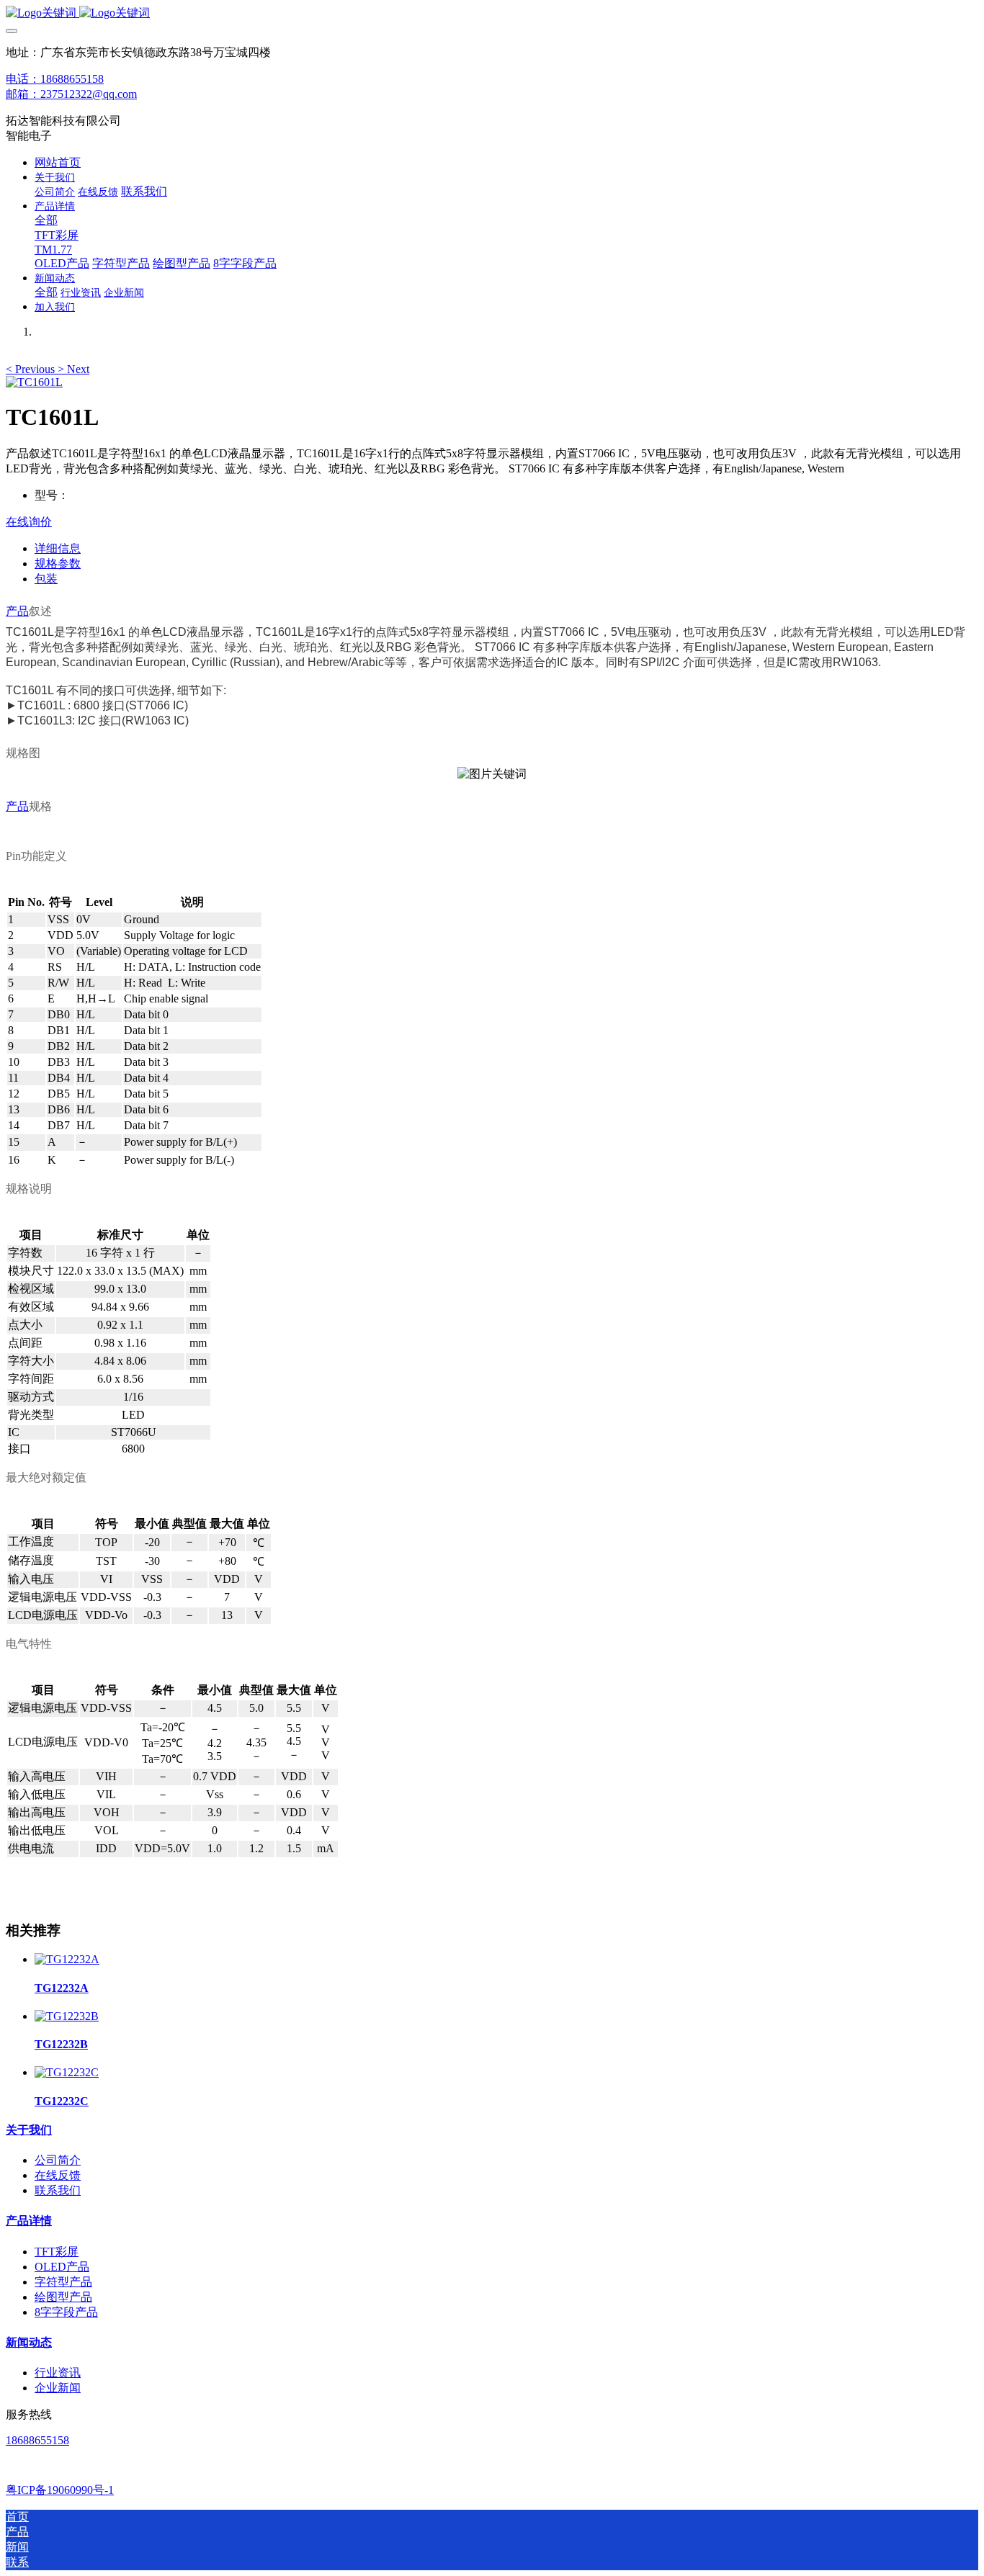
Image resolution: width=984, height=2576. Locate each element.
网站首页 (58, 162)
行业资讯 (58, 2373)
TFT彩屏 (57, 2252)
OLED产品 (62, 2267)
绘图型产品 (63, 2297)
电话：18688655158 (55, 79)
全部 (46, 220)
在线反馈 (58, 2175)
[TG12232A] (67, 1959)
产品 (17, 611)
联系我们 (58, 2190)
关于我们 (29, 2130)
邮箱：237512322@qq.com (71, 94)
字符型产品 (63, 2282)
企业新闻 (58, 2388)
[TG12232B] (67, 2016)
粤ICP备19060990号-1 (60, 2490)
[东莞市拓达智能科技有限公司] (492, 13)
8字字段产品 (66, 2312)
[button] (32, 369)
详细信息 (58, 548)
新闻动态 (29, 2342)
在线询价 (29, 522)
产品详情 (29, 2221)
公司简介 (58, 2160)
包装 (46, 579)
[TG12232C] (67, 2072)
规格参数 (58, 564)
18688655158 (37, 2440)
